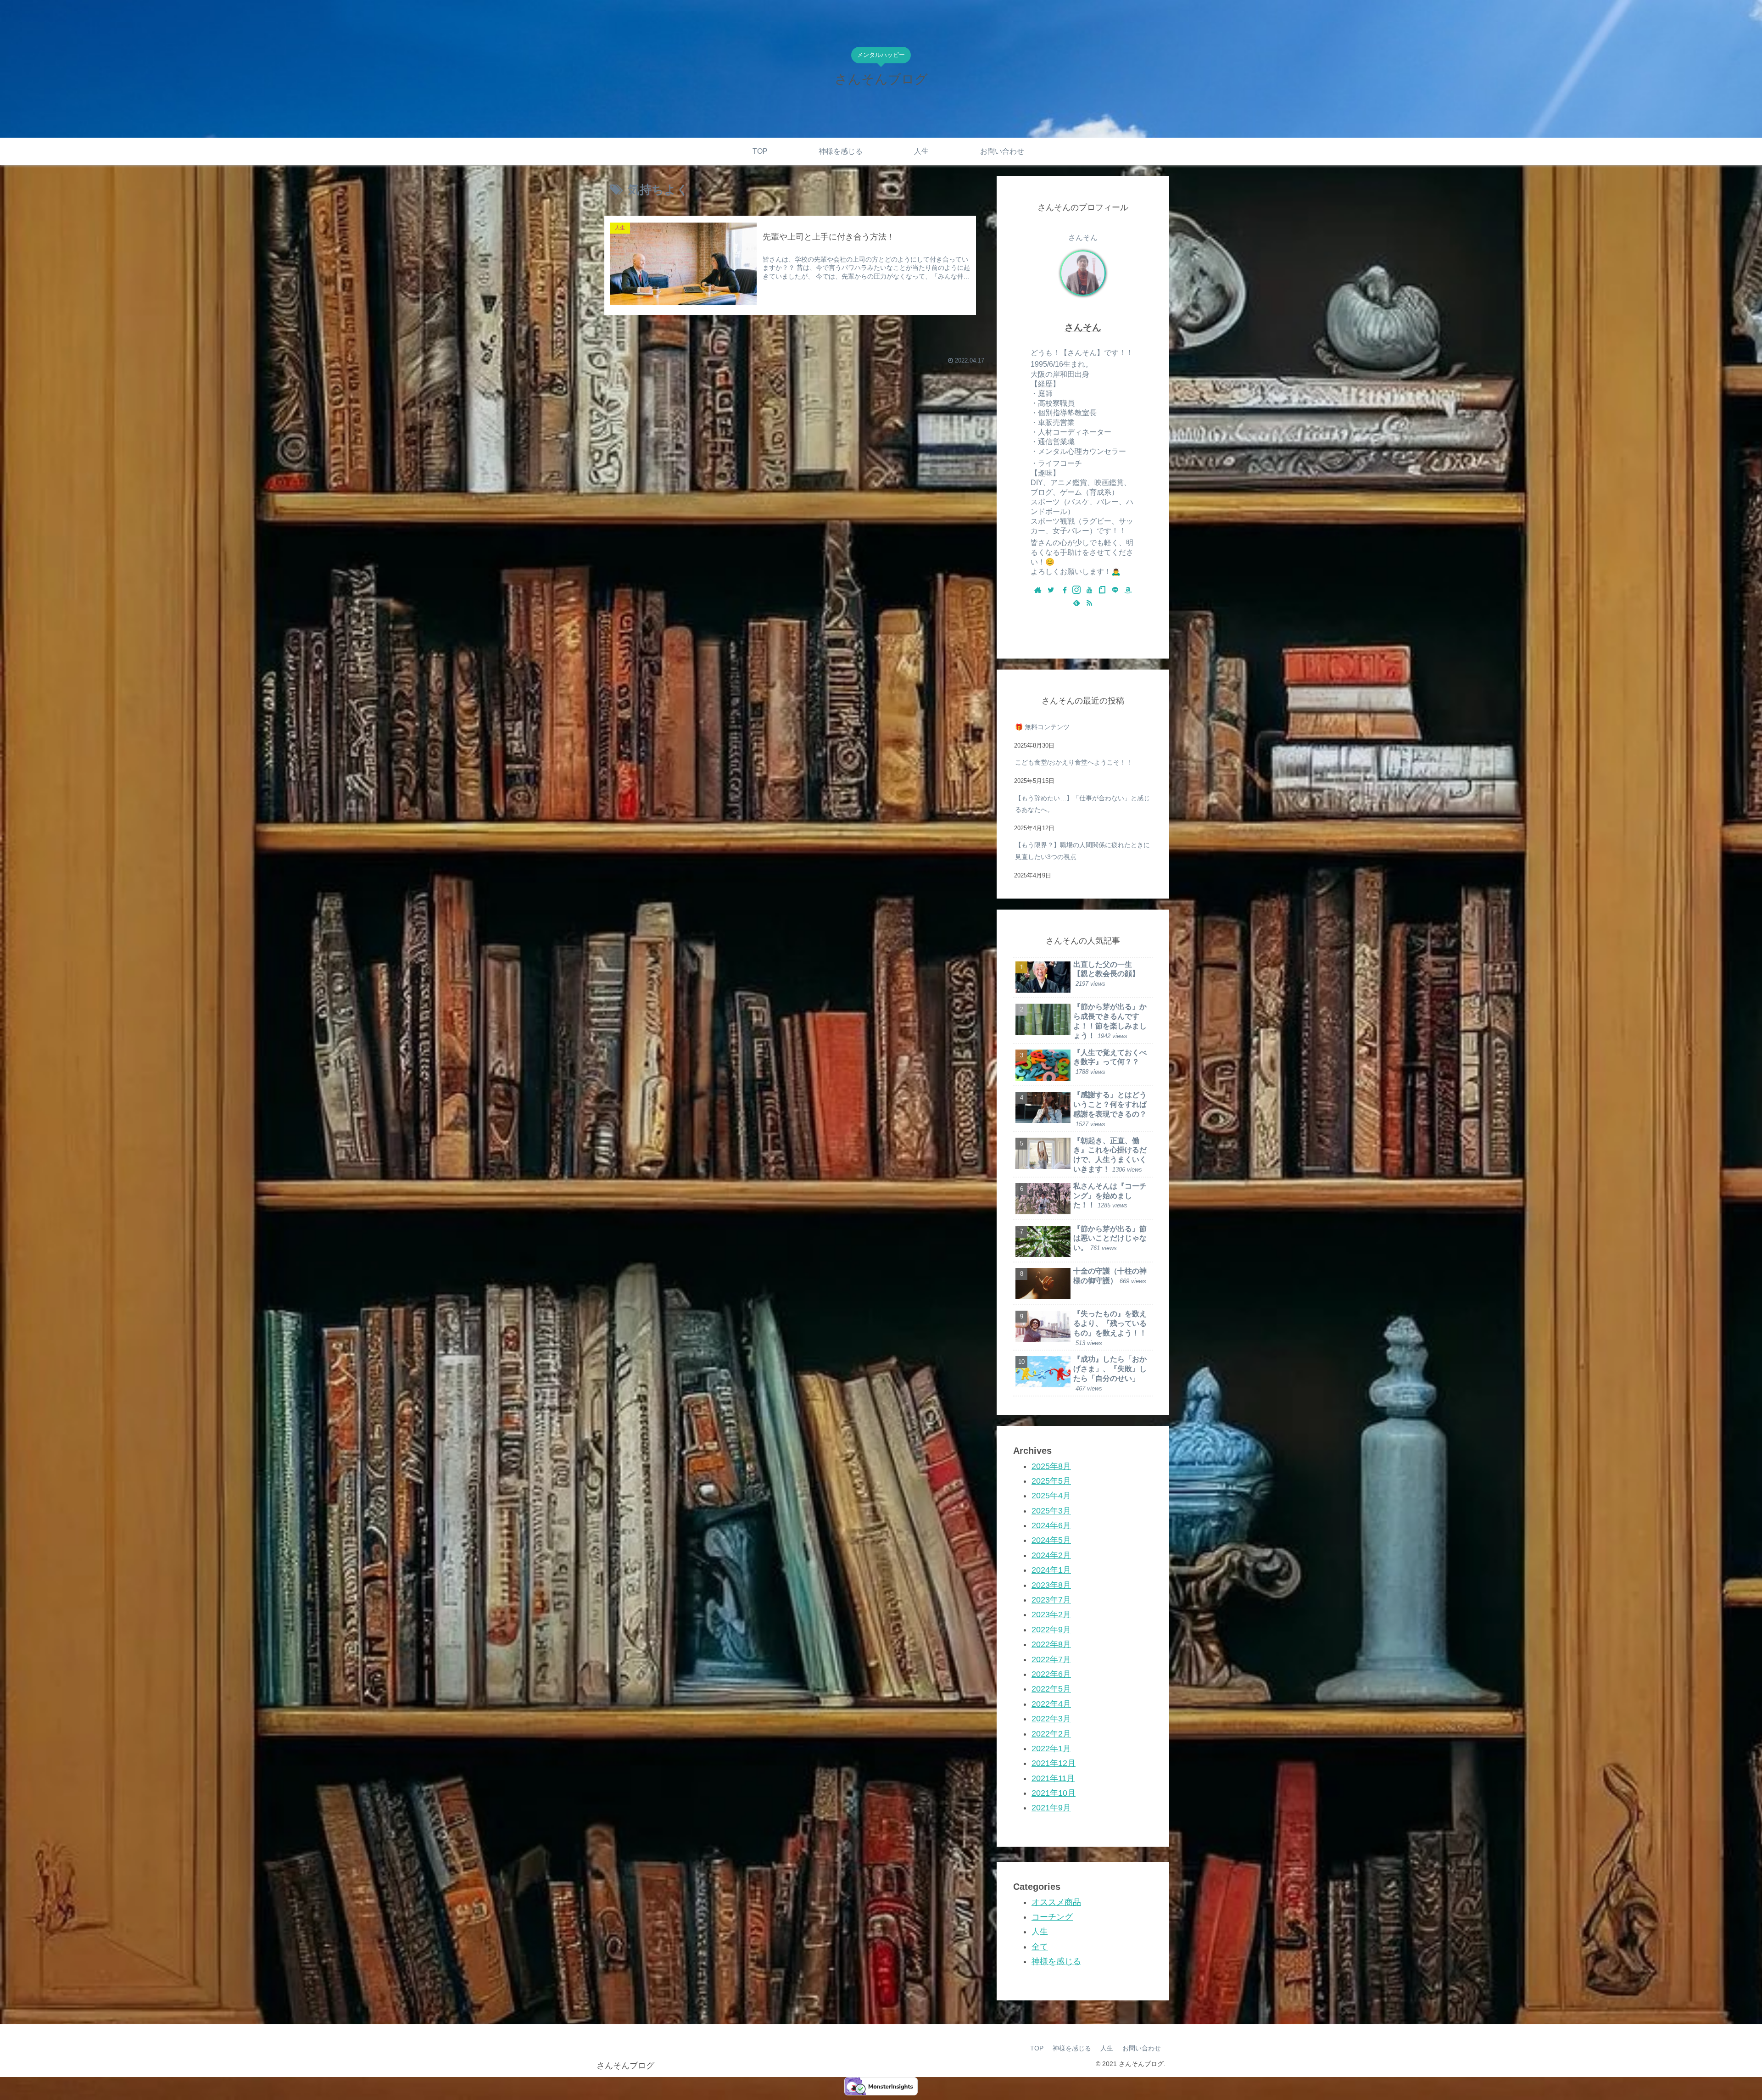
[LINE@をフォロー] (1115, 591)
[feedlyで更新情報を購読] (1076, 603)
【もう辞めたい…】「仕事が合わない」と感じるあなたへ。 (1082, 804)
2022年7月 (1051, 1659)
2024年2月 (1051, 1555)
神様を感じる (1056, 1961)
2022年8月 (1051, 1644)
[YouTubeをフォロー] (1089, 591)
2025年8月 (1051, 1466)
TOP (1037, 2048)
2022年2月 (1051, 1734)
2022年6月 (1051, 1674)
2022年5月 (1051, 1689)
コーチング (1052, 1917)
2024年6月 (1051, 1525)
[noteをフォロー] (1102, 591)
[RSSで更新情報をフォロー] (1089, 603)
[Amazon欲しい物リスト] (1128, 591)
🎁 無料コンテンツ (1042, 727)
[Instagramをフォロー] (1076, 591)
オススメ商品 (1056, 1902)
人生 (1040, 1932)
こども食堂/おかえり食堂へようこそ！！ (1074, 762)
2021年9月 (1051, 1808)
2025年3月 (1051, 1511)
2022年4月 (1051, 1704)
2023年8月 (1051, 1585)
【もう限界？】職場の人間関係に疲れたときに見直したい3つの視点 (1082, 851)
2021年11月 (1053, 1778)
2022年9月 (1051, 1630)
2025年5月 (1051, 1481)
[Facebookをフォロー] (1064, 591)
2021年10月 (1054, 1793)
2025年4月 (1051, 1496)
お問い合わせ (1142, 2048)
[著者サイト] (1038, 591)
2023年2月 (1051, 1614)
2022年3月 (1051, 1719)
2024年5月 (1051, 1540)
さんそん (1083, 327)
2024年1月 (1051, 1570)
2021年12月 (1054, 1763)
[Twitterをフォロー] (1051, 591)
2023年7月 (1051, 1600)
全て (1040, 1947)
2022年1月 (1051, 1748)
